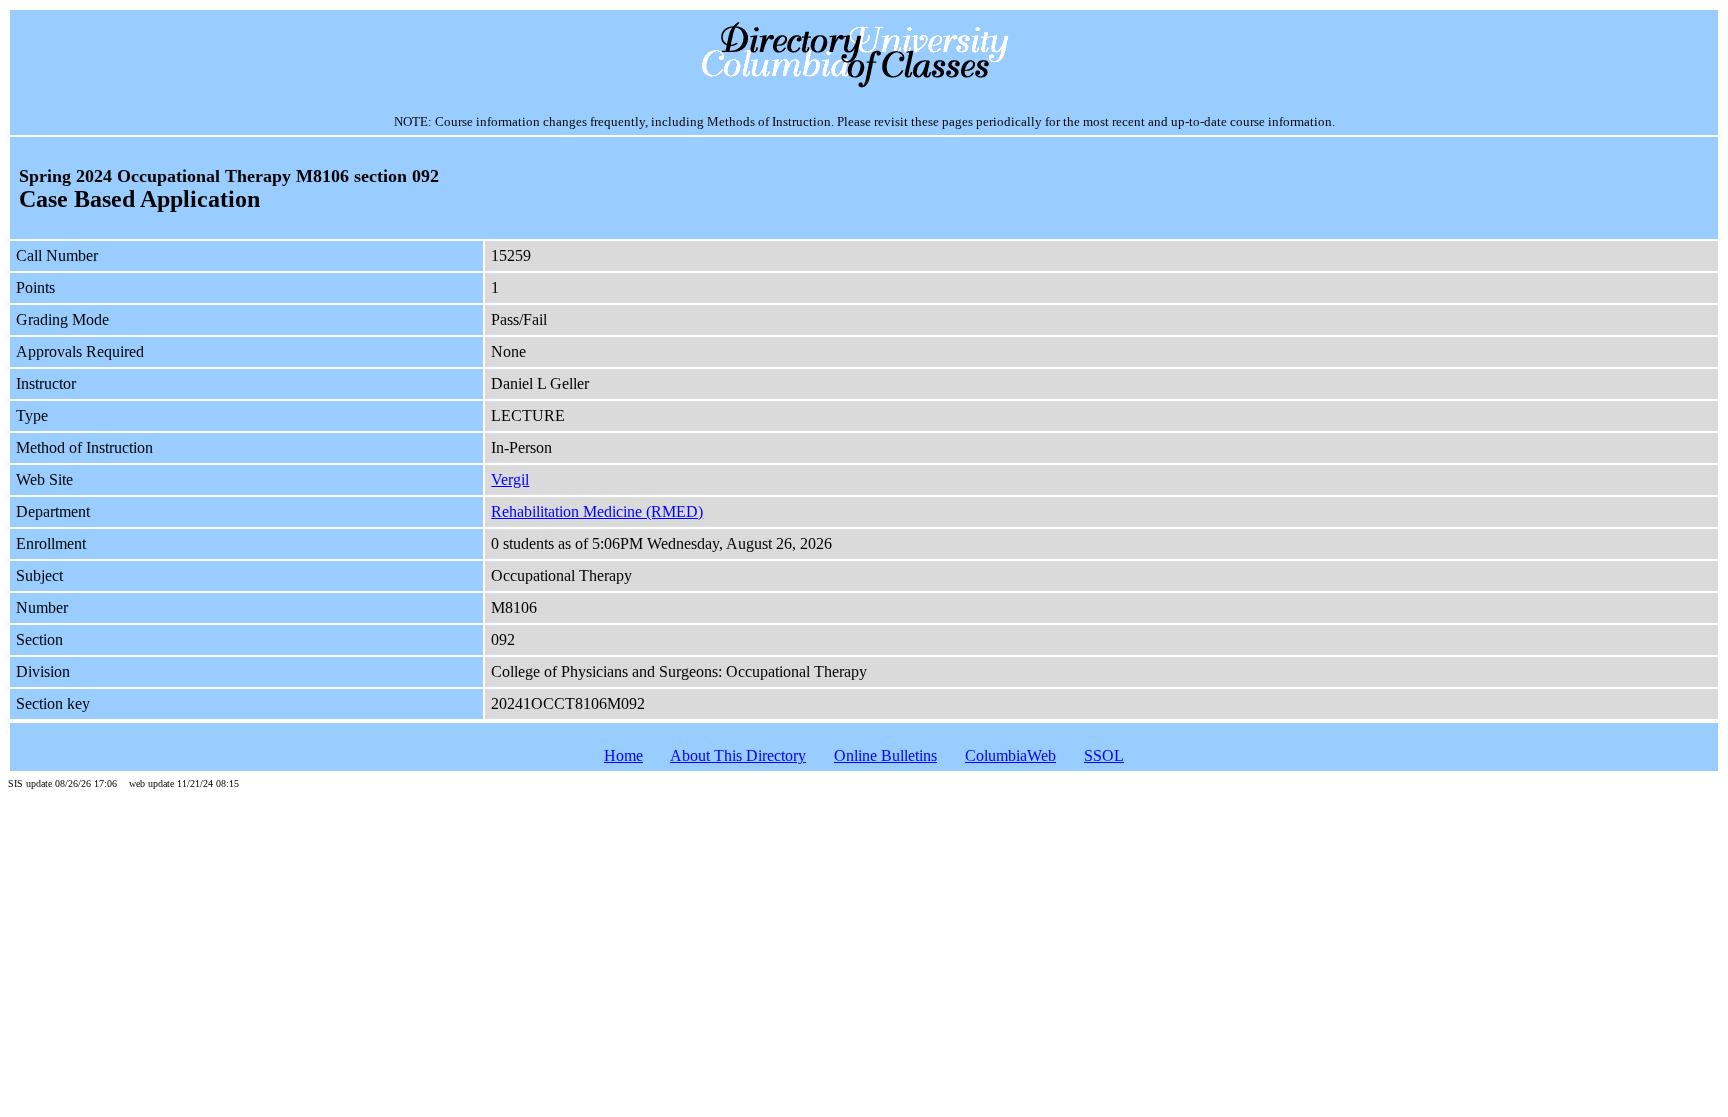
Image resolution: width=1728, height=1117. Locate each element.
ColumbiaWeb (1010, 755)
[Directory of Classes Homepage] (864, 85)
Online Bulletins (885, 755)
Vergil (510, 479)
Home (623, 755)
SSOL (1104, 755)
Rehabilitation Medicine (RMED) (597, 511)
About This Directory (738, 755)
